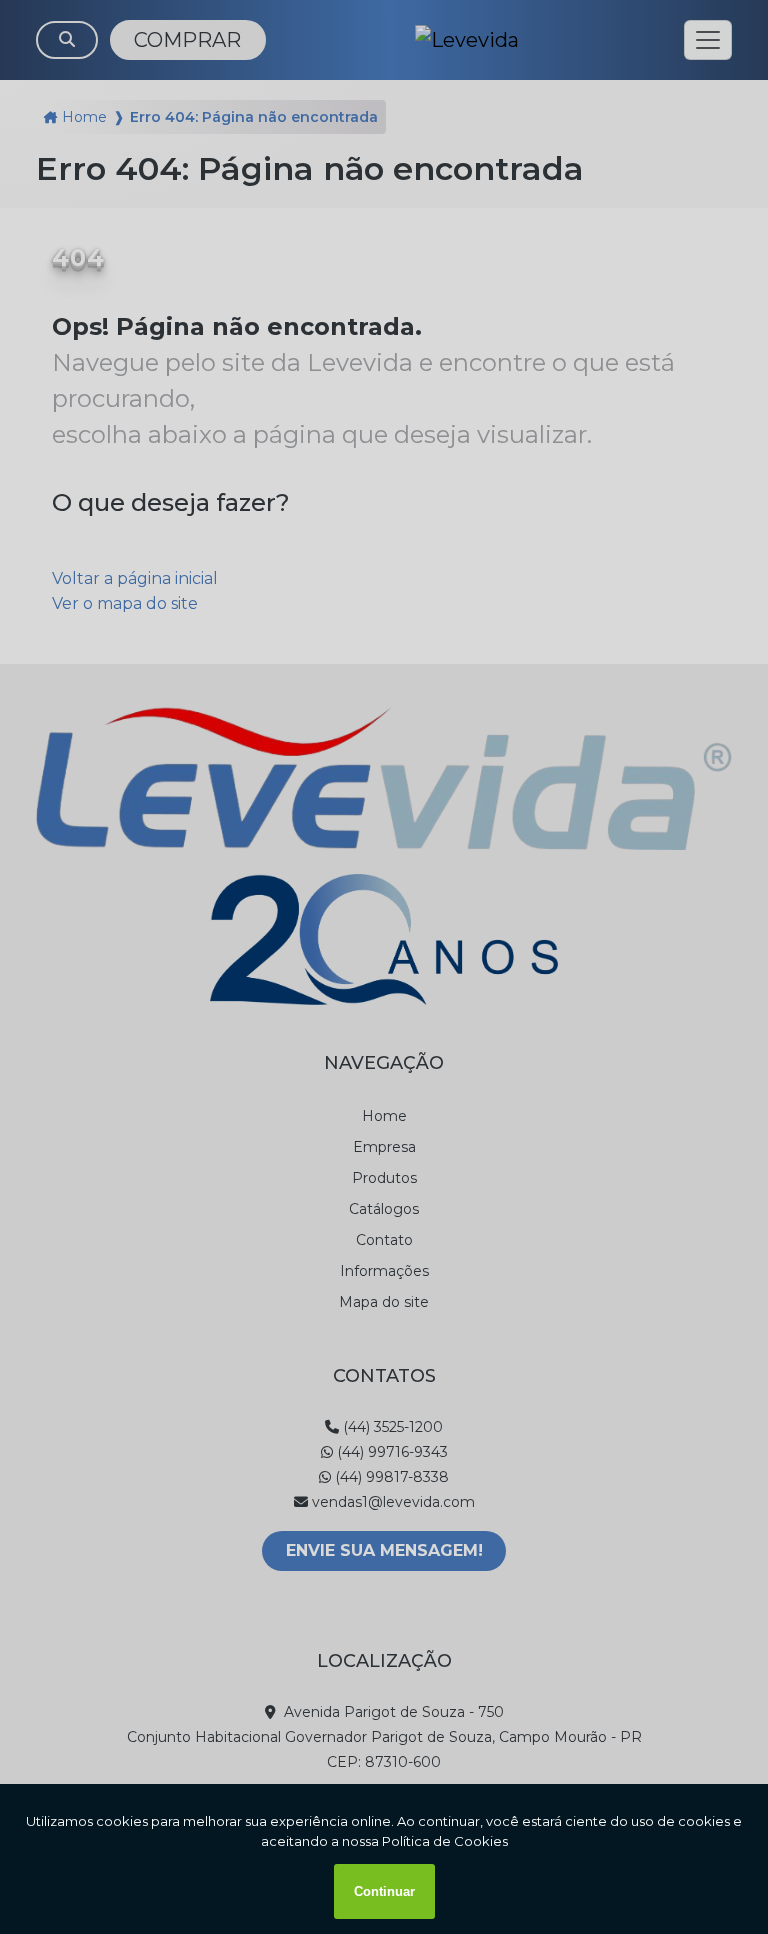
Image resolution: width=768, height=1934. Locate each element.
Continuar (384, 1891)
